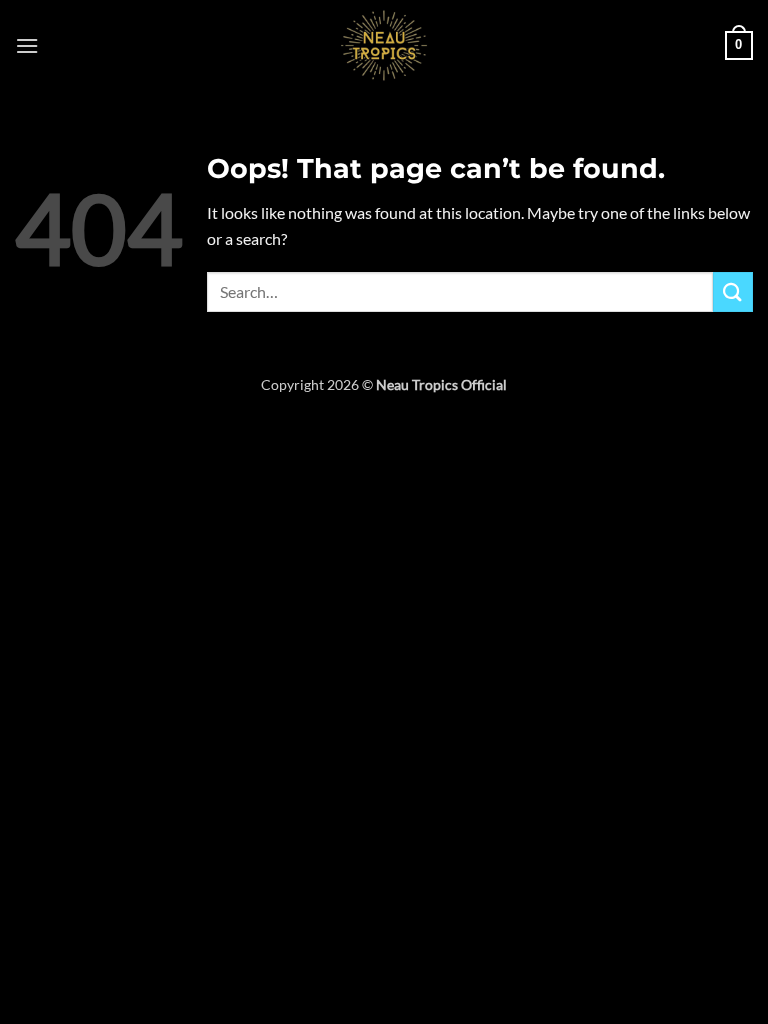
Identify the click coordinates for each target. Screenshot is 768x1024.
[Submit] (733, 291)
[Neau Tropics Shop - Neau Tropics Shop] (384, 45)
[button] (27, 45)
